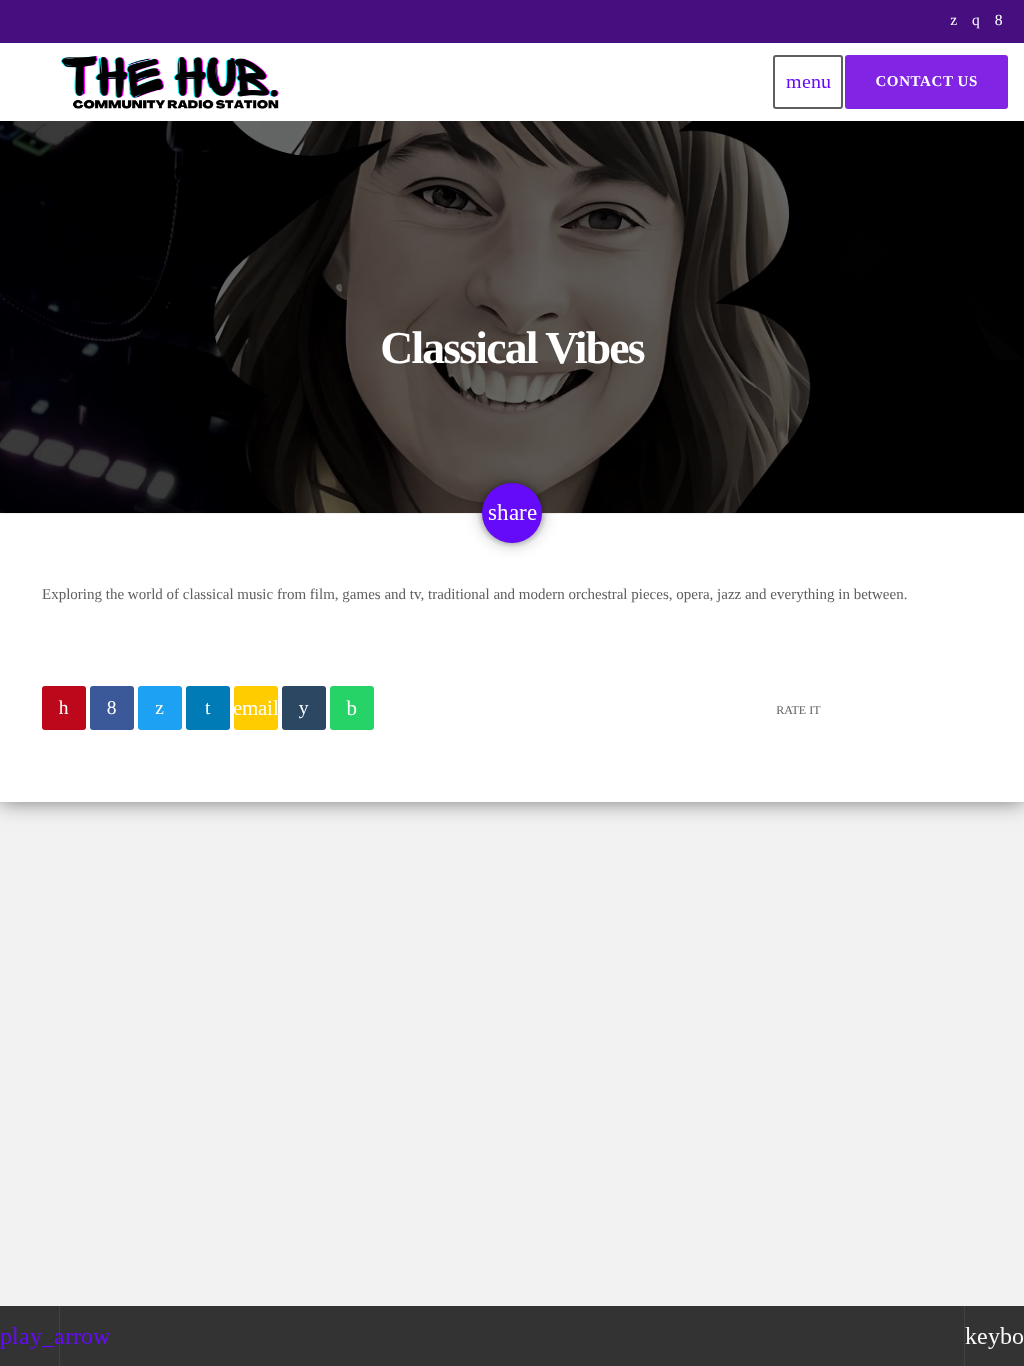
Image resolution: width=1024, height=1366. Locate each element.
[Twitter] (953, 21)
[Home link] (172, 82)
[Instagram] (976, 21)
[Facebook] (999, 21)
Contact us (926, 82)
